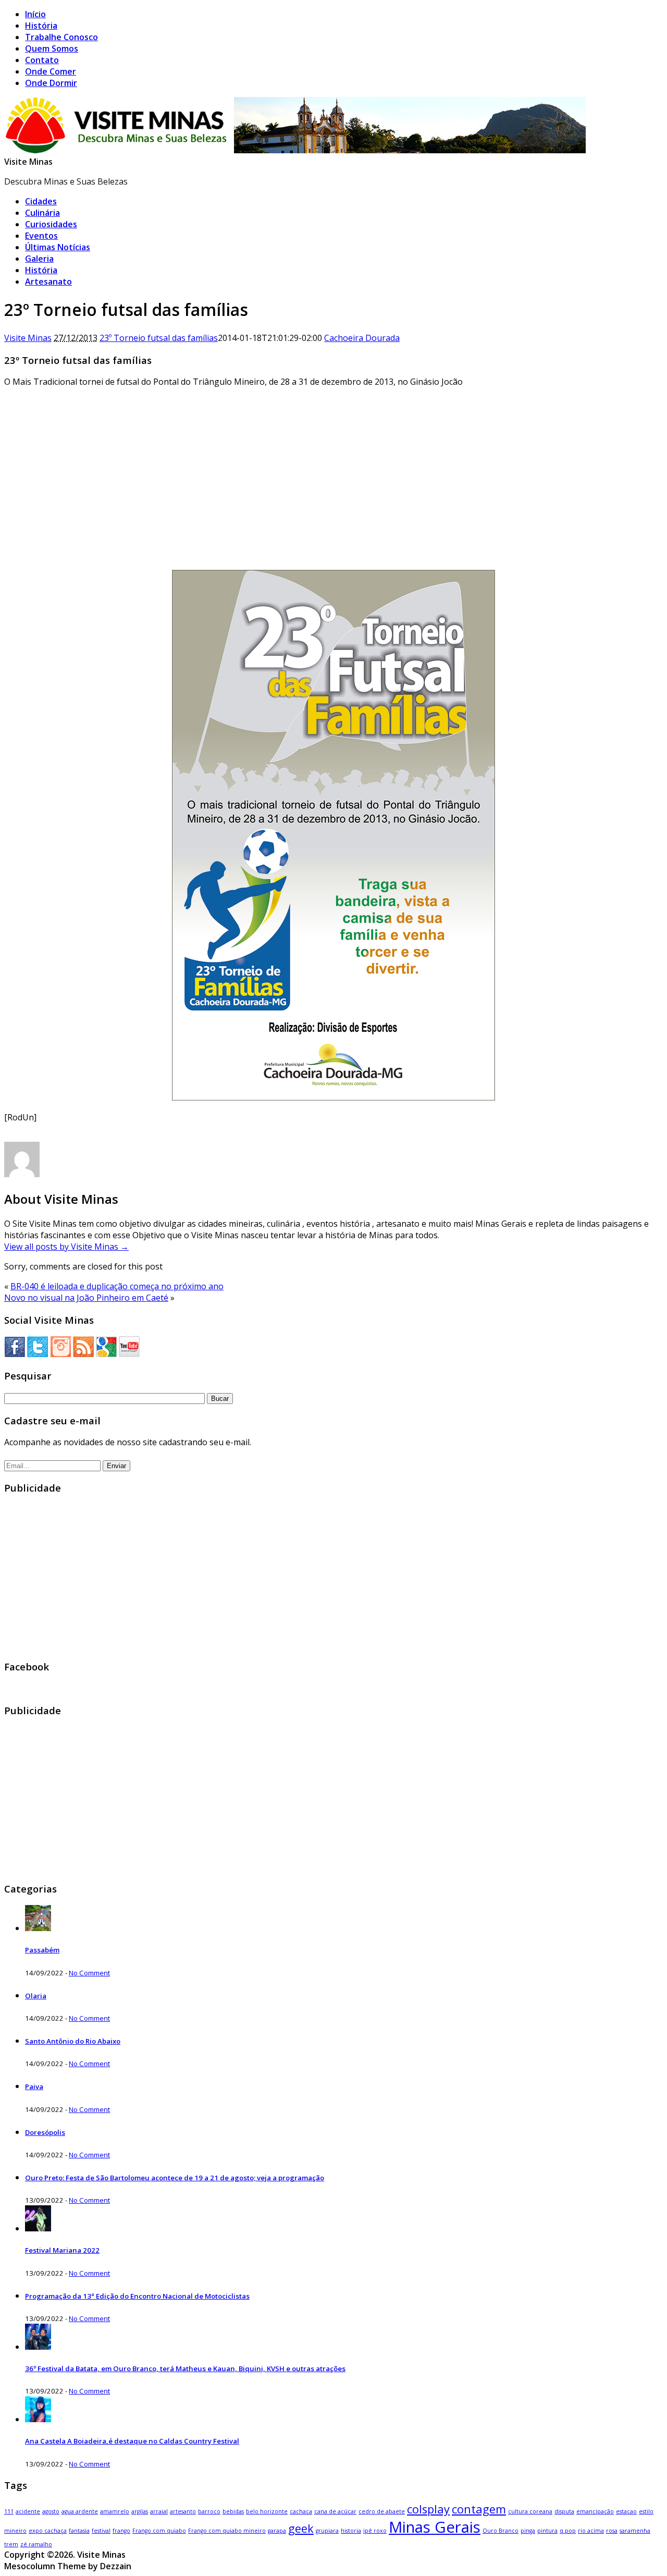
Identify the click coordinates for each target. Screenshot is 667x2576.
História (41, 26)
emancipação (595, 2511)
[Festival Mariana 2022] (38, 2228)
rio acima (591, 2531)
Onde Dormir (51, 83)
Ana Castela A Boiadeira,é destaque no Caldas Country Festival (132, 2441)
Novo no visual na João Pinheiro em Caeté (86, 1298)
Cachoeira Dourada (362, 338)
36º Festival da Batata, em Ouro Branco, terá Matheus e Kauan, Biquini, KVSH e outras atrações (185, 2369)
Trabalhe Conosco (61, 37)
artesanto (183, 2511)
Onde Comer (51, 71)
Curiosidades (51, 224)
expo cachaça (48, 2531)
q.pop (568, 2531)
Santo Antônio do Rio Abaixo (73, 2041)
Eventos (41, 236)
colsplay (428, 2509)
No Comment (89, 1973)
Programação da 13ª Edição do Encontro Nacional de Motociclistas (137, 2296)
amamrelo (115, 2511)
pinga (528, 2531)
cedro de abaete (382, 2511)
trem (11, 2544)
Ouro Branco (501, 2531)
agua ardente (80, 2511)
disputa (564, 2511)
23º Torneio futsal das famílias (159, 338)
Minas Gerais (435, 2527)
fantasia (79, 2531)
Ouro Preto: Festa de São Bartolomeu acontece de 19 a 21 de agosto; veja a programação (175, 2178)
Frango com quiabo (159, 2531)
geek (301, 2528)
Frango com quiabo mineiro (227, 2531)
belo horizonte (267, 2511)
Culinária (42, 213)
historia (351, 2531)
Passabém (42, 1950)
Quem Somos (52, 48)
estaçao (626, 2511)
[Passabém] (38, 1928)
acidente (28, 2511)
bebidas (233, 2511)
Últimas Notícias (58, 247)
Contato (42, 60)
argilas (140, 2511)
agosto (51, 2511)
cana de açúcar (335, 2511)
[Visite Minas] (297, 150)
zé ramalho (36, 2544)
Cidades (41, 201)
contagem (479, 2509)
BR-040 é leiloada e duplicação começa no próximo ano (117, 1286)
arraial (159, 2511)
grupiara (327, 2531)
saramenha (635, 2531)
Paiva (34, 2086)
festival (101, 2531)
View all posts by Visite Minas (66, 1247)
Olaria (36, 1996)
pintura (547, 2531)
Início (35, 14)
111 (9, 2511)
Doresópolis (45, 2132)
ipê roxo (375, 2531)
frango (121, 2531)
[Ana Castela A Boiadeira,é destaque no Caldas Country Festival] (38, 2419)
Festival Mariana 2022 (62, 2250)
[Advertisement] (333, 469)
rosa (612, 2531)
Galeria (39, 259)
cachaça (301, 2511)
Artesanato (48, 282)
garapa (277, 2531)
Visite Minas (28, 162)
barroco (209, 2511)
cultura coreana (530, 2511)
